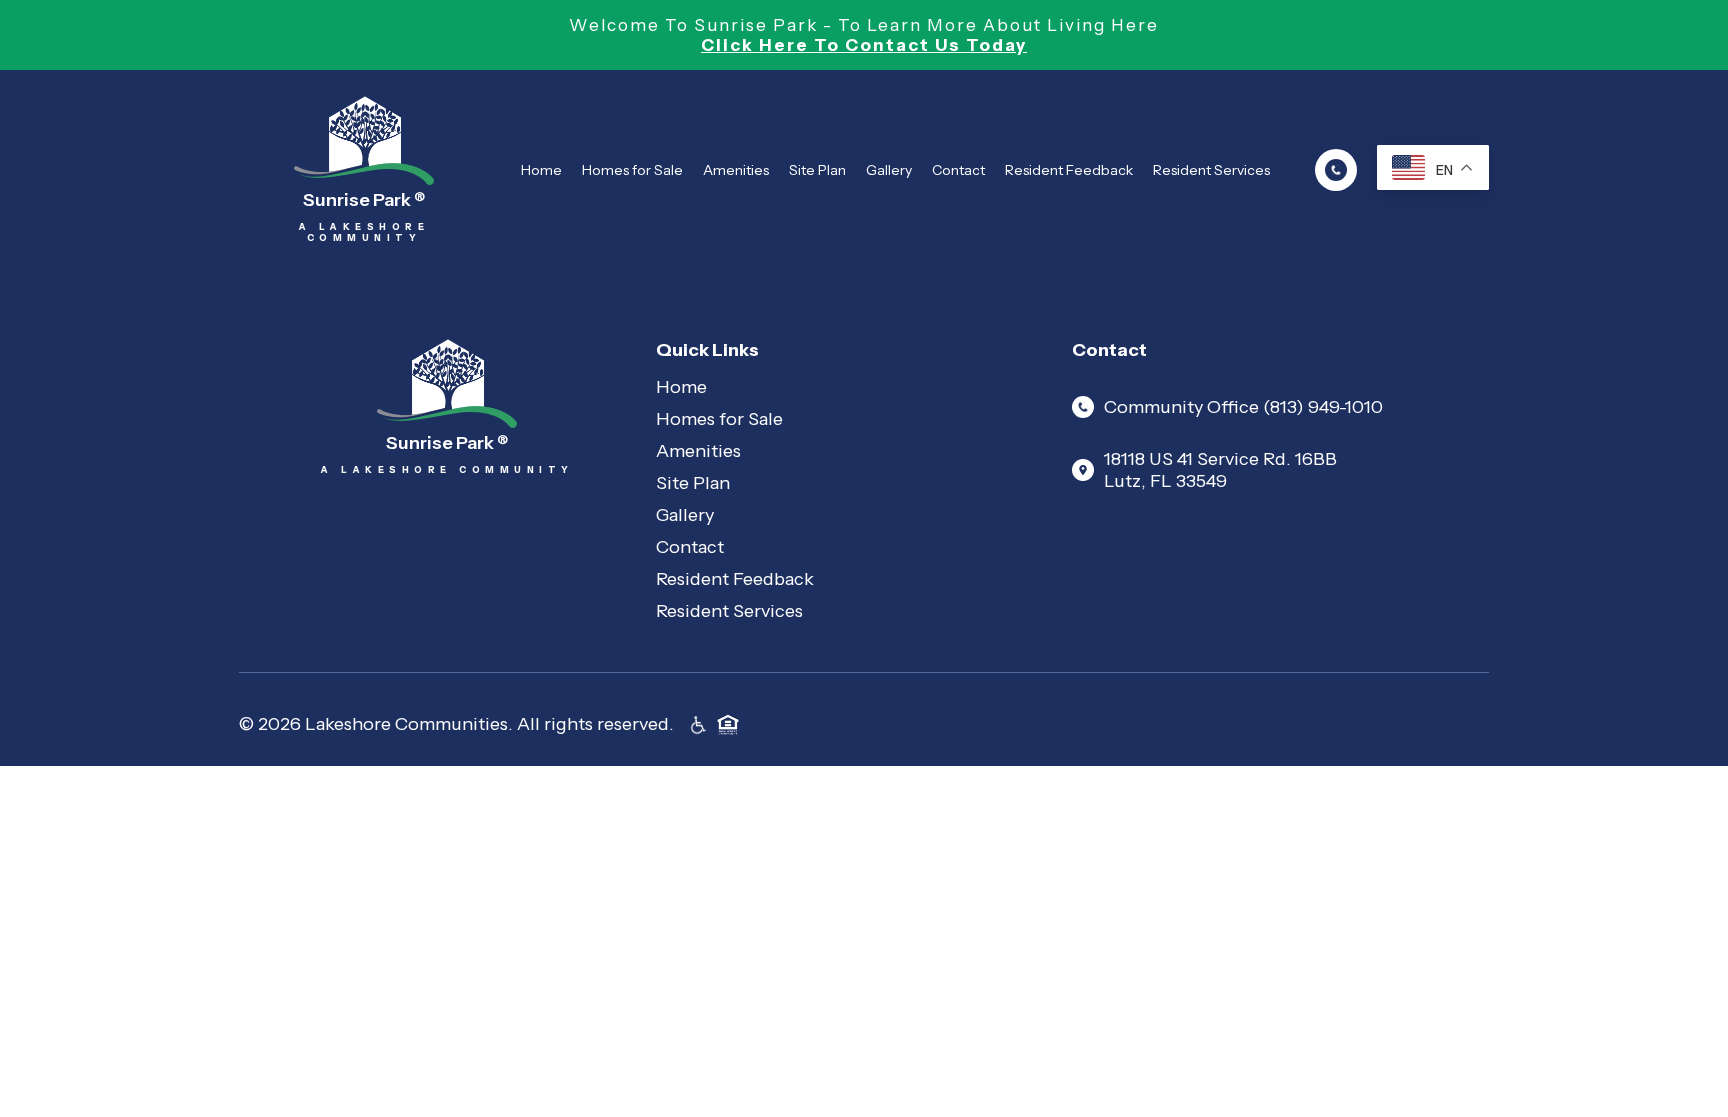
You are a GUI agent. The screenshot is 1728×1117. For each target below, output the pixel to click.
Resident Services (1211, 170)
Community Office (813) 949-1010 (1243, 407)
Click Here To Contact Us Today (864, 45)
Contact (958, 170)
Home (541, 170)
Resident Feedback (1069, 170)
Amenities (736, 170)
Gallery (889, 170)
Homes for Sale (632, 170)
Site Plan (817, 170)
